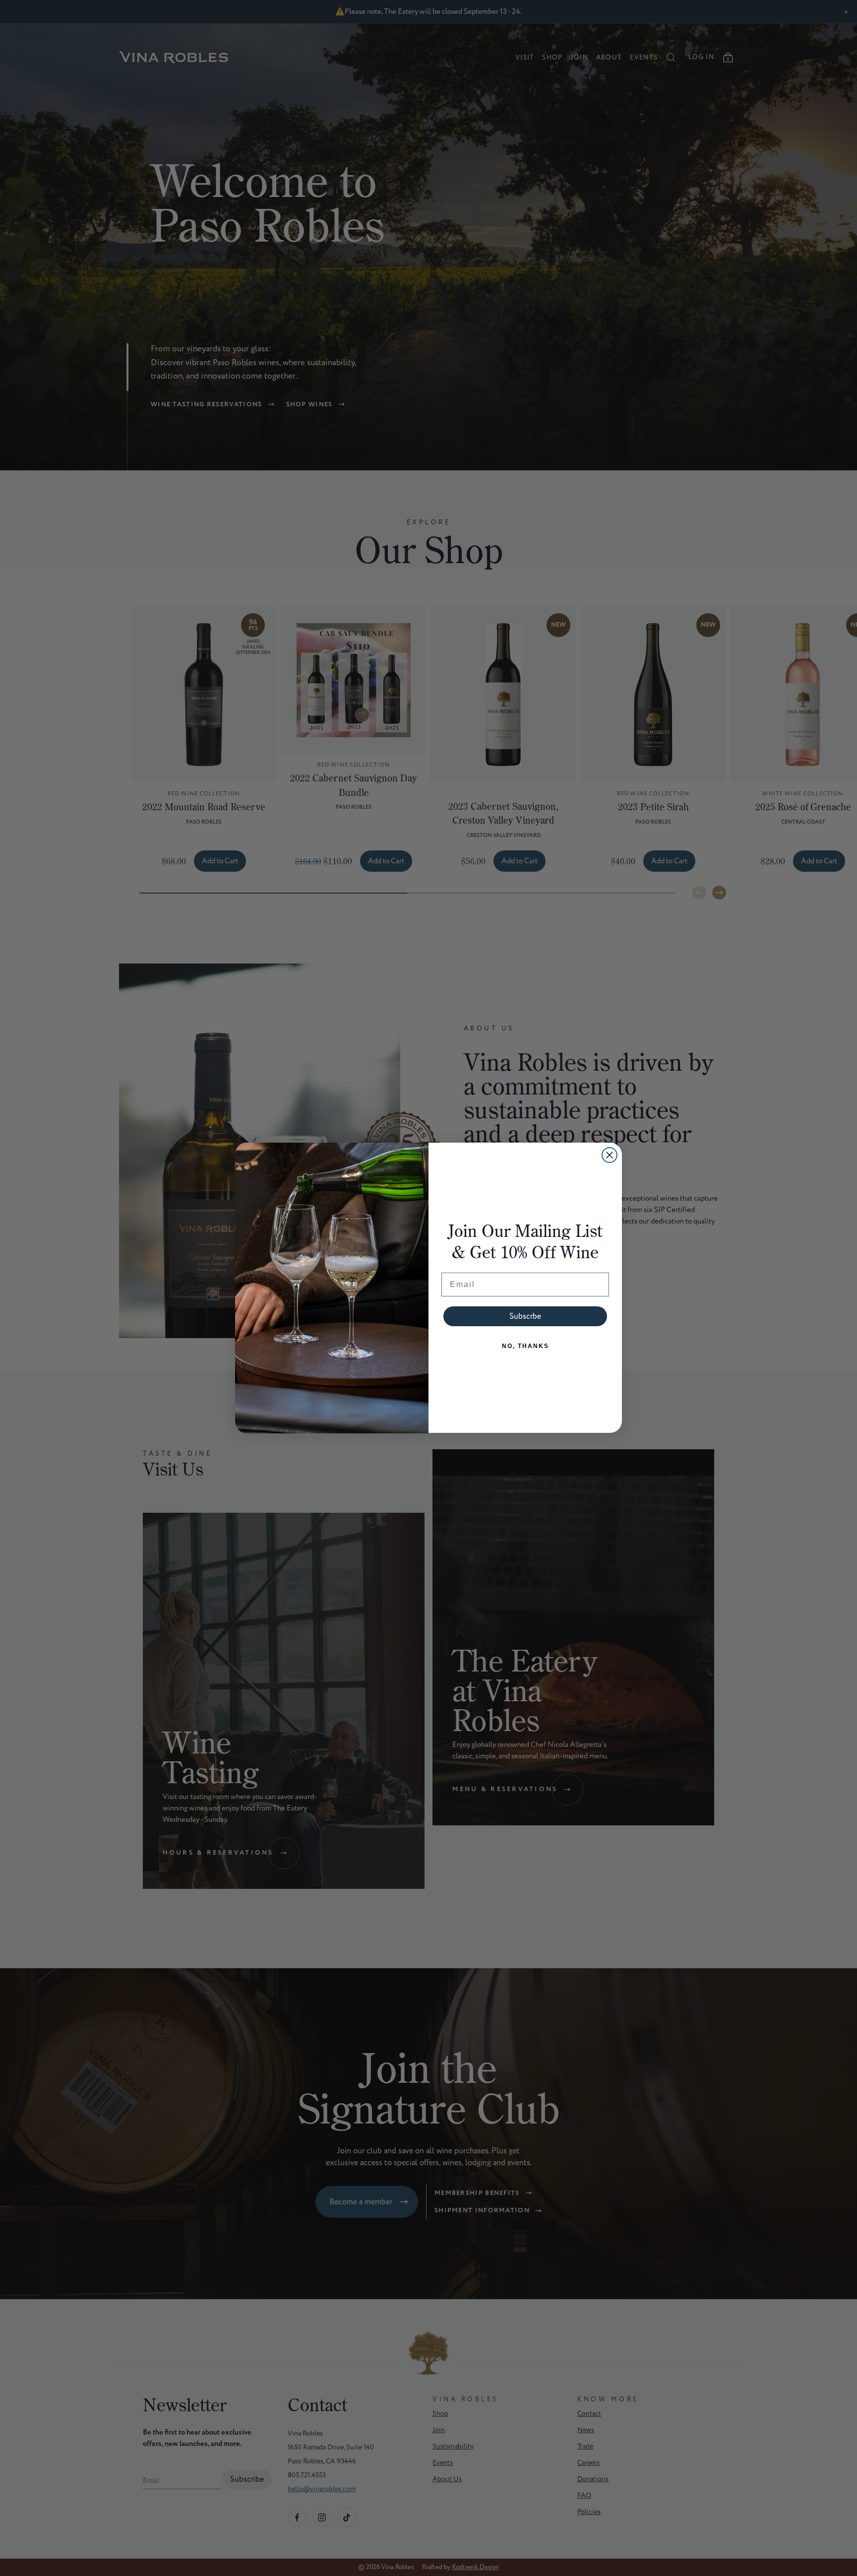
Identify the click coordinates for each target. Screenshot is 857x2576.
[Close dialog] (610, 1155)
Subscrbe (525, 1316)
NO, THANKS (525, 1346)
